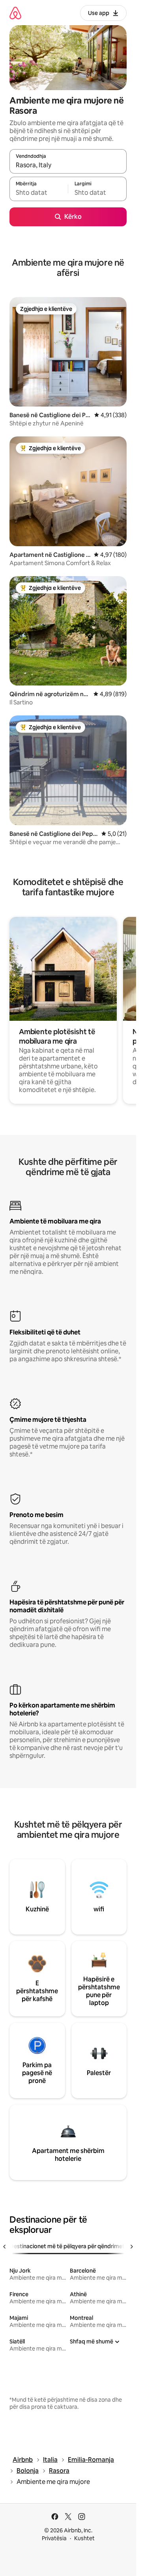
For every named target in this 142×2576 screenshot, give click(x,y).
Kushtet (84, 2538)
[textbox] (39, 192)
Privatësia (54, 2538)
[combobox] (68, 165)
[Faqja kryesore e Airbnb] (15, 13)
